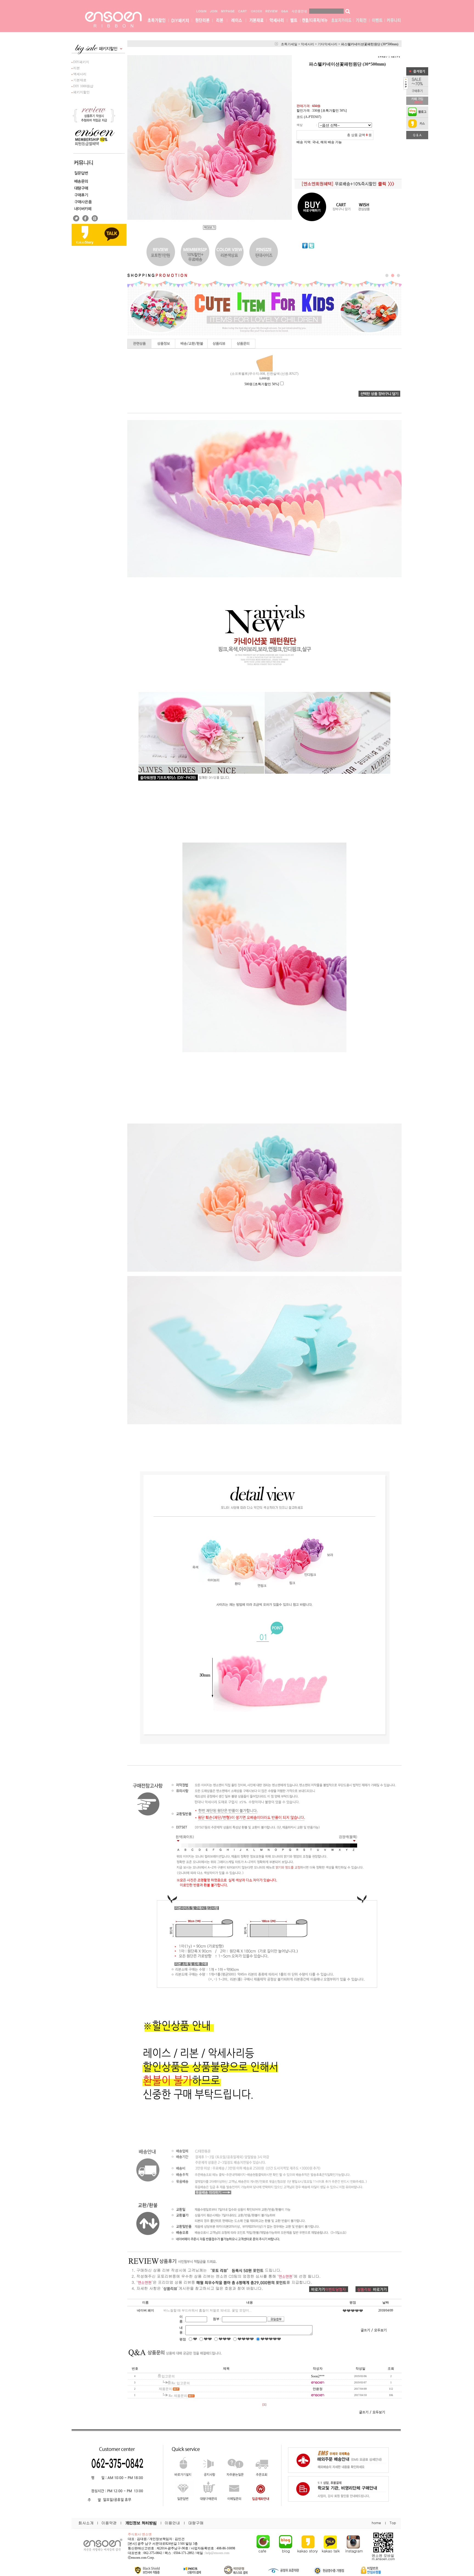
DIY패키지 (81, 62)
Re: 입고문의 (181, 2383)
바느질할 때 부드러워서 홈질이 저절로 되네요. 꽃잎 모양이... (208, 2310)
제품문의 (165, 2389)
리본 (76, 68)
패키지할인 (81, 92)
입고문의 (168, 2376)
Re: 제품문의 (178, 2396)
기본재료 (79, 80)
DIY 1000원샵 (83, 86)
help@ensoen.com (217, 2553)
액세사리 (79, 74)
